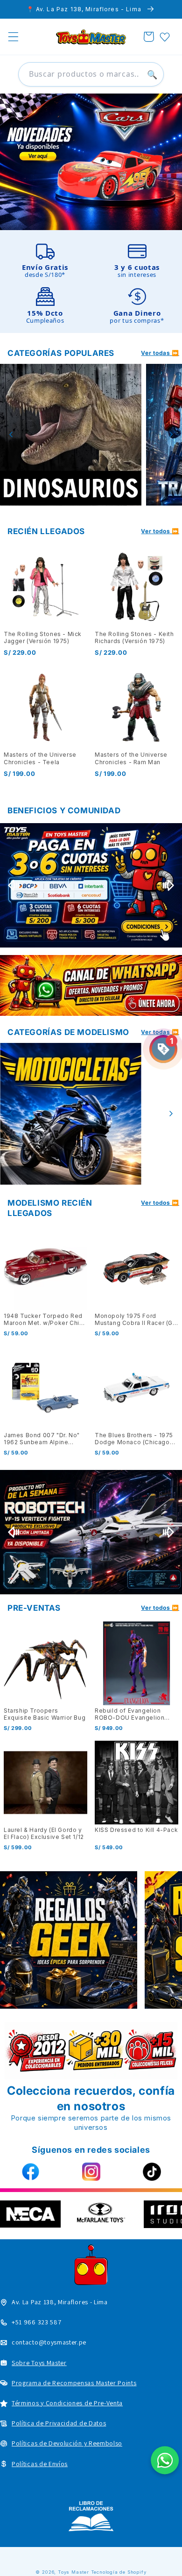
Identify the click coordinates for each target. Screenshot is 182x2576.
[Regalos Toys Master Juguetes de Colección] (69, 1940)
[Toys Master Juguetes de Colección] (91, 2516)
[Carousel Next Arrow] (171, 434)
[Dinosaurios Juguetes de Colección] (71, 435)
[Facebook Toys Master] (30, 2172)
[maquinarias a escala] (91, 162)
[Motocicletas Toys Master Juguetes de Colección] (71, 1114)
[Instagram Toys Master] (91, 2172)
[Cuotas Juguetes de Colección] (91, 885)
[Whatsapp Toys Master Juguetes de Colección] (91, 985)
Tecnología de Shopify (119, 2572)
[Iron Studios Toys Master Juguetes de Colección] (91, 1532)
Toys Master (73, 2572)
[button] (13, 37)
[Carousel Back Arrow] (11, 434)
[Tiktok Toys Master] (152, 2172)
